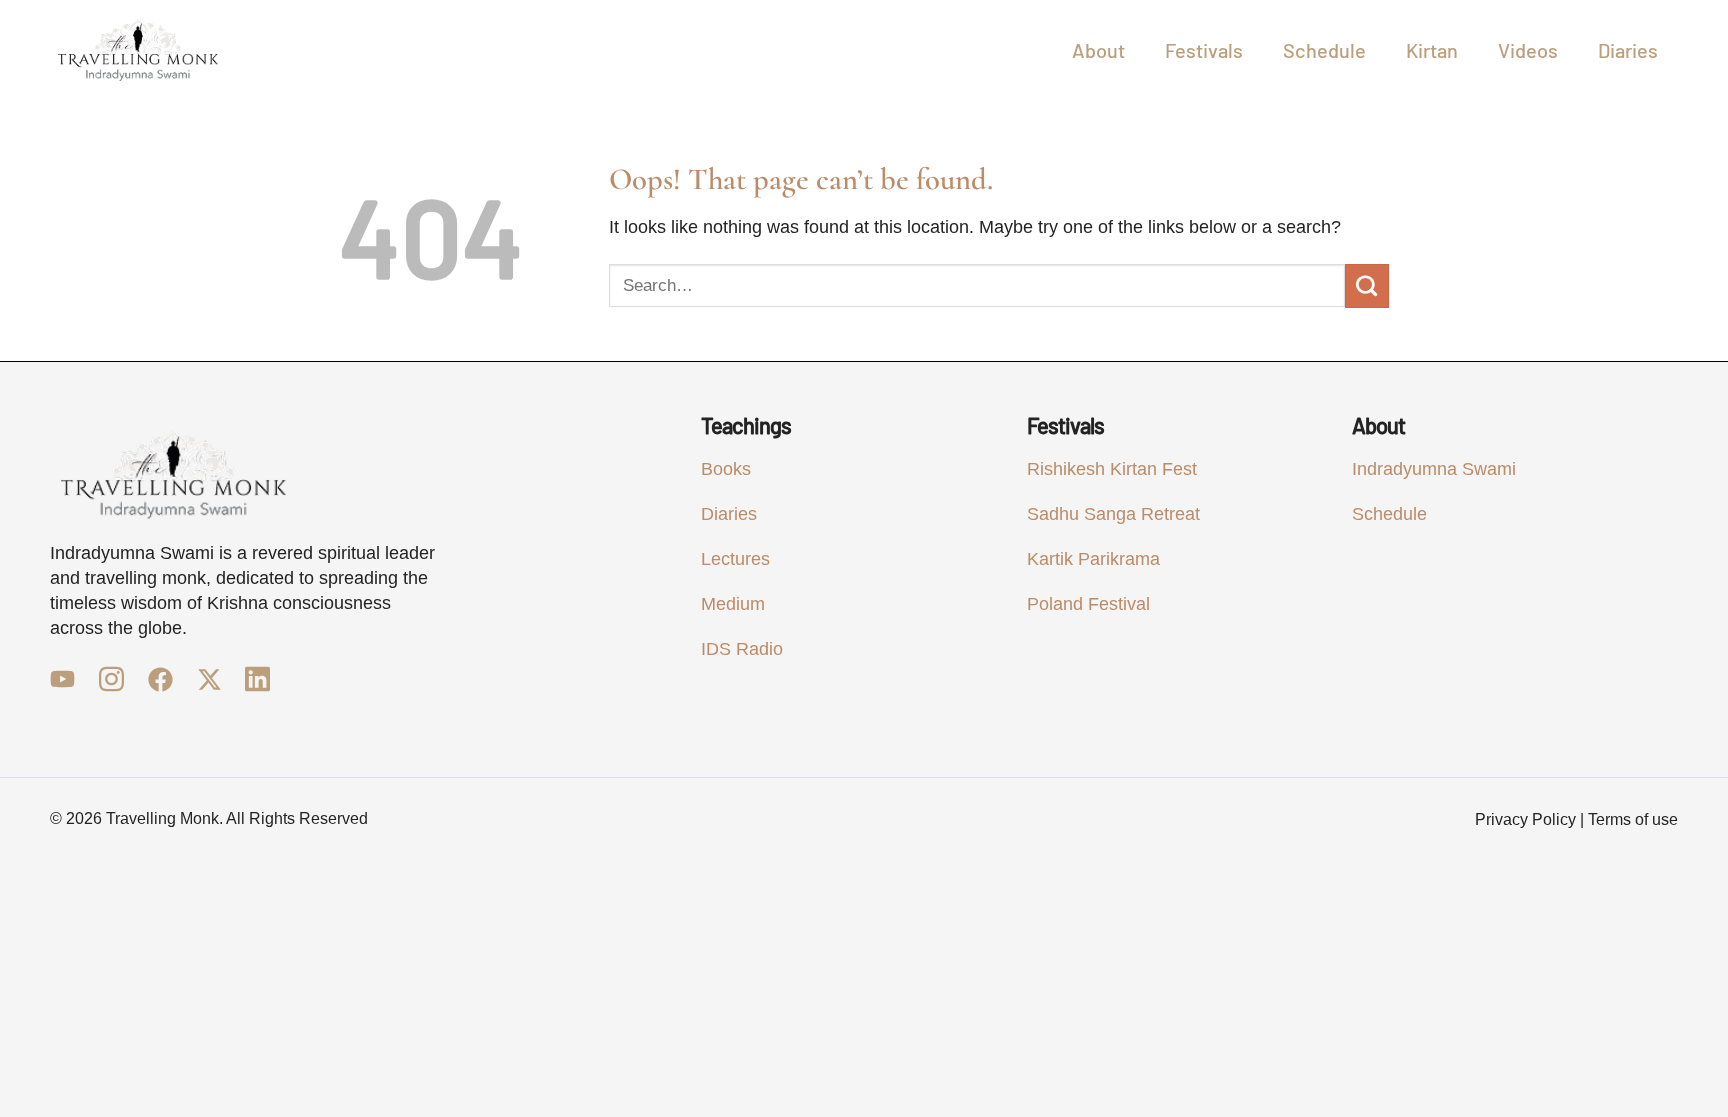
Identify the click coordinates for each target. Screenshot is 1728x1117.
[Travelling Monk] (138, 50)
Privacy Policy (1525, 819)
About (1098, 50)
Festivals (1204, 50)
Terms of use (1633, 819)
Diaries (1628, 50)
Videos (1528, 50)
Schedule (1324, 50)
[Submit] (1367, 286)
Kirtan (1432, 50)
